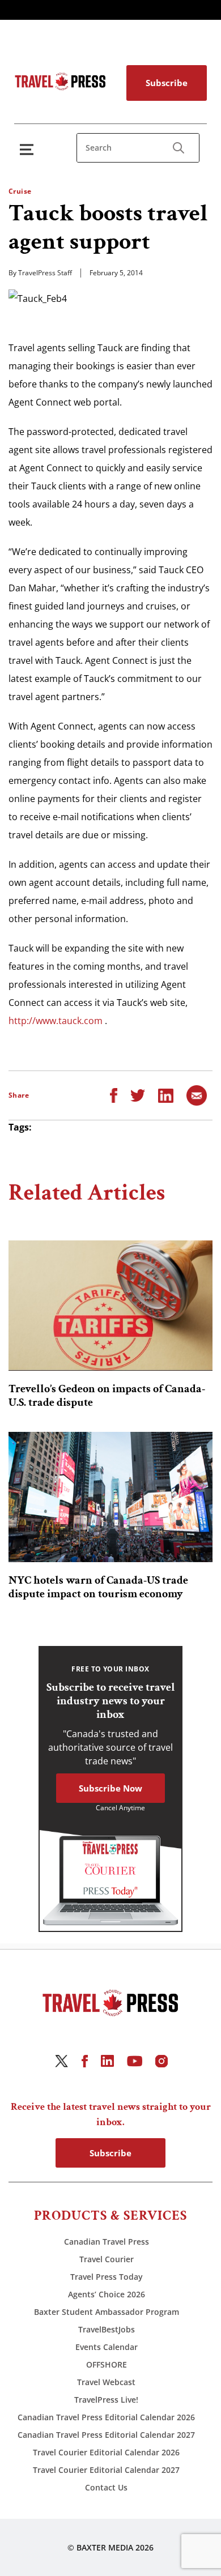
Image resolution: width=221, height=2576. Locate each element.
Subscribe (167, 83)
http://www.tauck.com (56, 1021)
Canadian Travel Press (107, 2242)
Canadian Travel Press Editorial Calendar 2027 (106, 2435)
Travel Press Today (107, 2277)
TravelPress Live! (106, 2400)
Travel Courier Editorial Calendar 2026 (106, 2452)
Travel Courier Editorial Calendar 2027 (106, 2470)
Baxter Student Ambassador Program (107, 2312)
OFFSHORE (107, 2364)
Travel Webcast (106, 2382)
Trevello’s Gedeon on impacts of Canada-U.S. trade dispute (107, 1396)
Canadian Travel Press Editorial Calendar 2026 (106, 2417)
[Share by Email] (197, 1095)
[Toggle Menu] (29, 149)
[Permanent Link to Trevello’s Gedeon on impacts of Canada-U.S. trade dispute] (110, 1306)
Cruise (20, 191)
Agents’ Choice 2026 (107, 2294)
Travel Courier (107, 2259)
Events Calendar (107, 2347)
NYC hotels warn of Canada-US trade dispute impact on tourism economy (98, 1587)
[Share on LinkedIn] (166, 1095)
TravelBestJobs (107, 2329)
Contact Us (106, 2487)
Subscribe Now (110, 1788)
